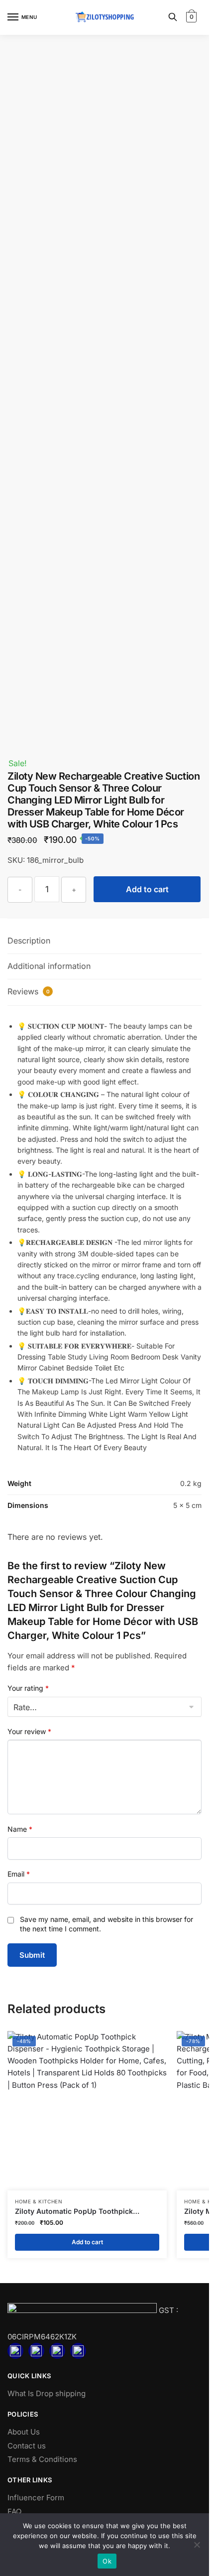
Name (20, 1829)
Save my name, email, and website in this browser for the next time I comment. (107, 1924)
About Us (24, 2432)
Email (19, 1874)
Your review (29, 1731)
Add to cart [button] (87, 2242)
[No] (197, 2545)
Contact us (27, 2446)
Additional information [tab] (49, 966)
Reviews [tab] (29, 991)
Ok (107, 2561)
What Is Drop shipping (47, 2393)
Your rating (28, 1688)
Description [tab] (29, 941)
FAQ (14, 2511)
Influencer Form (36, 2498)
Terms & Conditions (42, 2459)
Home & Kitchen (39, 2201)
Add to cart (147, 889)
